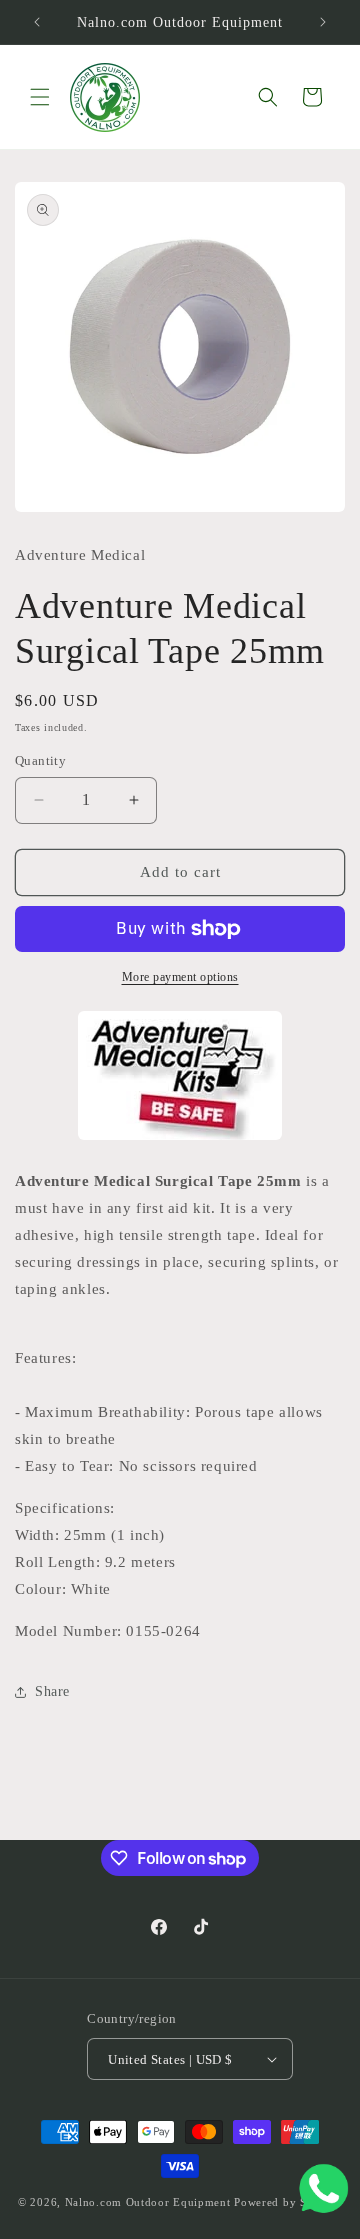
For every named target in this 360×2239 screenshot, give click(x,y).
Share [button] (52, 1691)
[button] (40, 97)
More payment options (180, 977)
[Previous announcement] (37, 22)
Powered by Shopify (288, 2202)
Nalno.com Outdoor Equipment (148, 2202)
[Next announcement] (323, 22)
